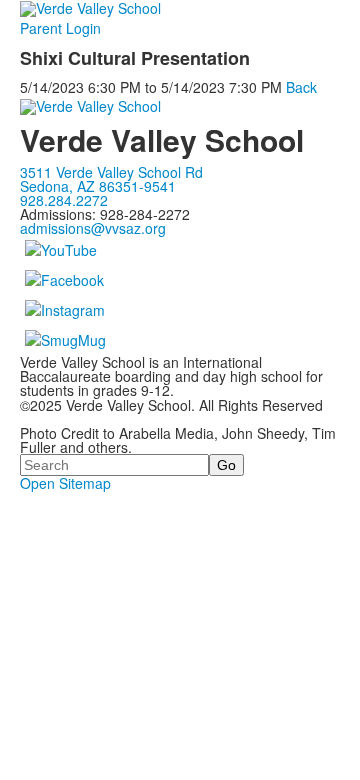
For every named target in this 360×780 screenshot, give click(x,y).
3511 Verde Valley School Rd (111, 172)
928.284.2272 (64, 200)
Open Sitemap (65, 483)
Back (301, 87)
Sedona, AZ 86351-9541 (98, 186)
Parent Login (60, 28)
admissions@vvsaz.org (93, 228)
